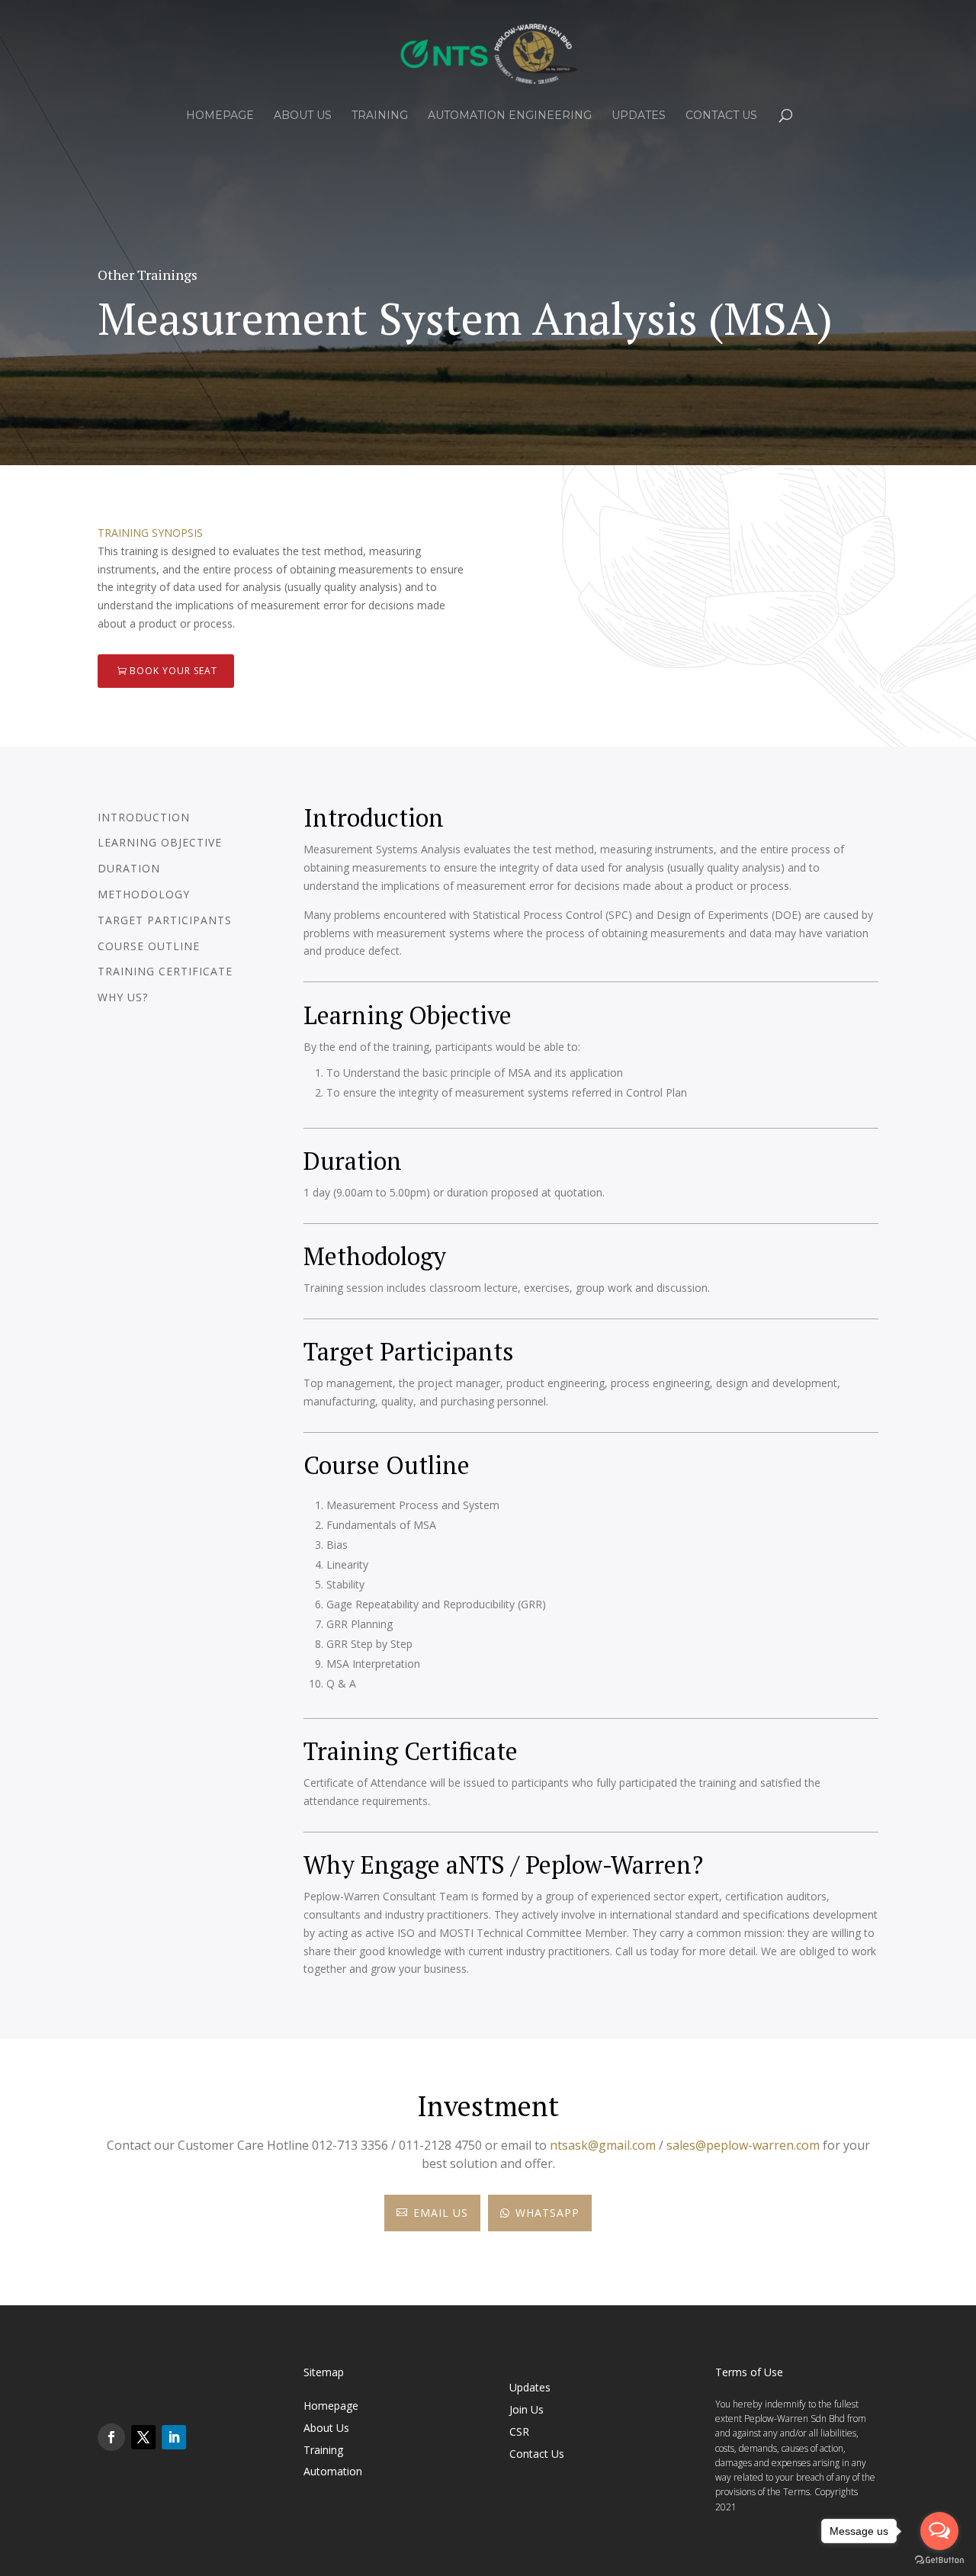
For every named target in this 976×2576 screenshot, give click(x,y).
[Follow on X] (143, 2437)
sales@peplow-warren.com (743, 2145)
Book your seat (173, 671)
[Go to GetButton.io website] (939, 2560)
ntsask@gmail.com (603, 2145)
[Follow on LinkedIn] (174, 2437)
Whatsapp (540, 2213)
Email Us (432, 2213)
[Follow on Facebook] (111, 2437)
